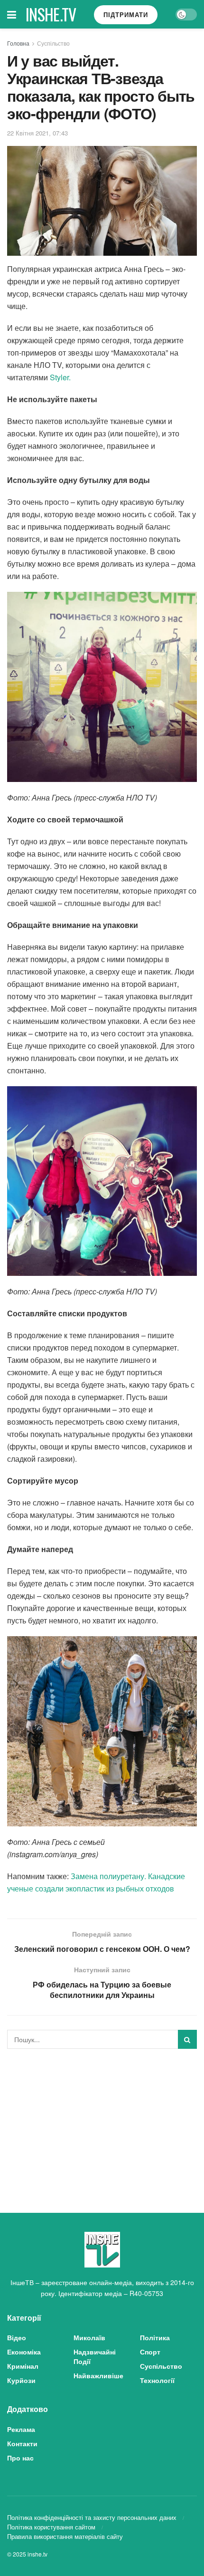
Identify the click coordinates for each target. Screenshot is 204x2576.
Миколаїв (89, 2337)
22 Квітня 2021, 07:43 (37, 133)
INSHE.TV (51, 14)
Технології (157, 2380)
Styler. (60, 377)
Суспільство (53, 43)
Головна (18, 43)
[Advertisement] (102, 2123)
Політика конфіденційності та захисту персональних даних (92, 2517)
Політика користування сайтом (51, 2527)
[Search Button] (187, 2039)
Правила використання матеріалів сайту (65, 2536)
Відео (17, 2337)
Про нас (20, 2458)
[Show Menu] (12, 14)
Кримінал (23, 2366)
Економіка (24, 2352)
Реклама (21, 2429)
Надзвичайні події (95, 2356)
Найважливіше (98, 2375)
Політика (155, 2337)
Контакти (22, 2443)
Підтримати (126, 14)
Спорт (150, 2352)
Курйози (21, 2380)
